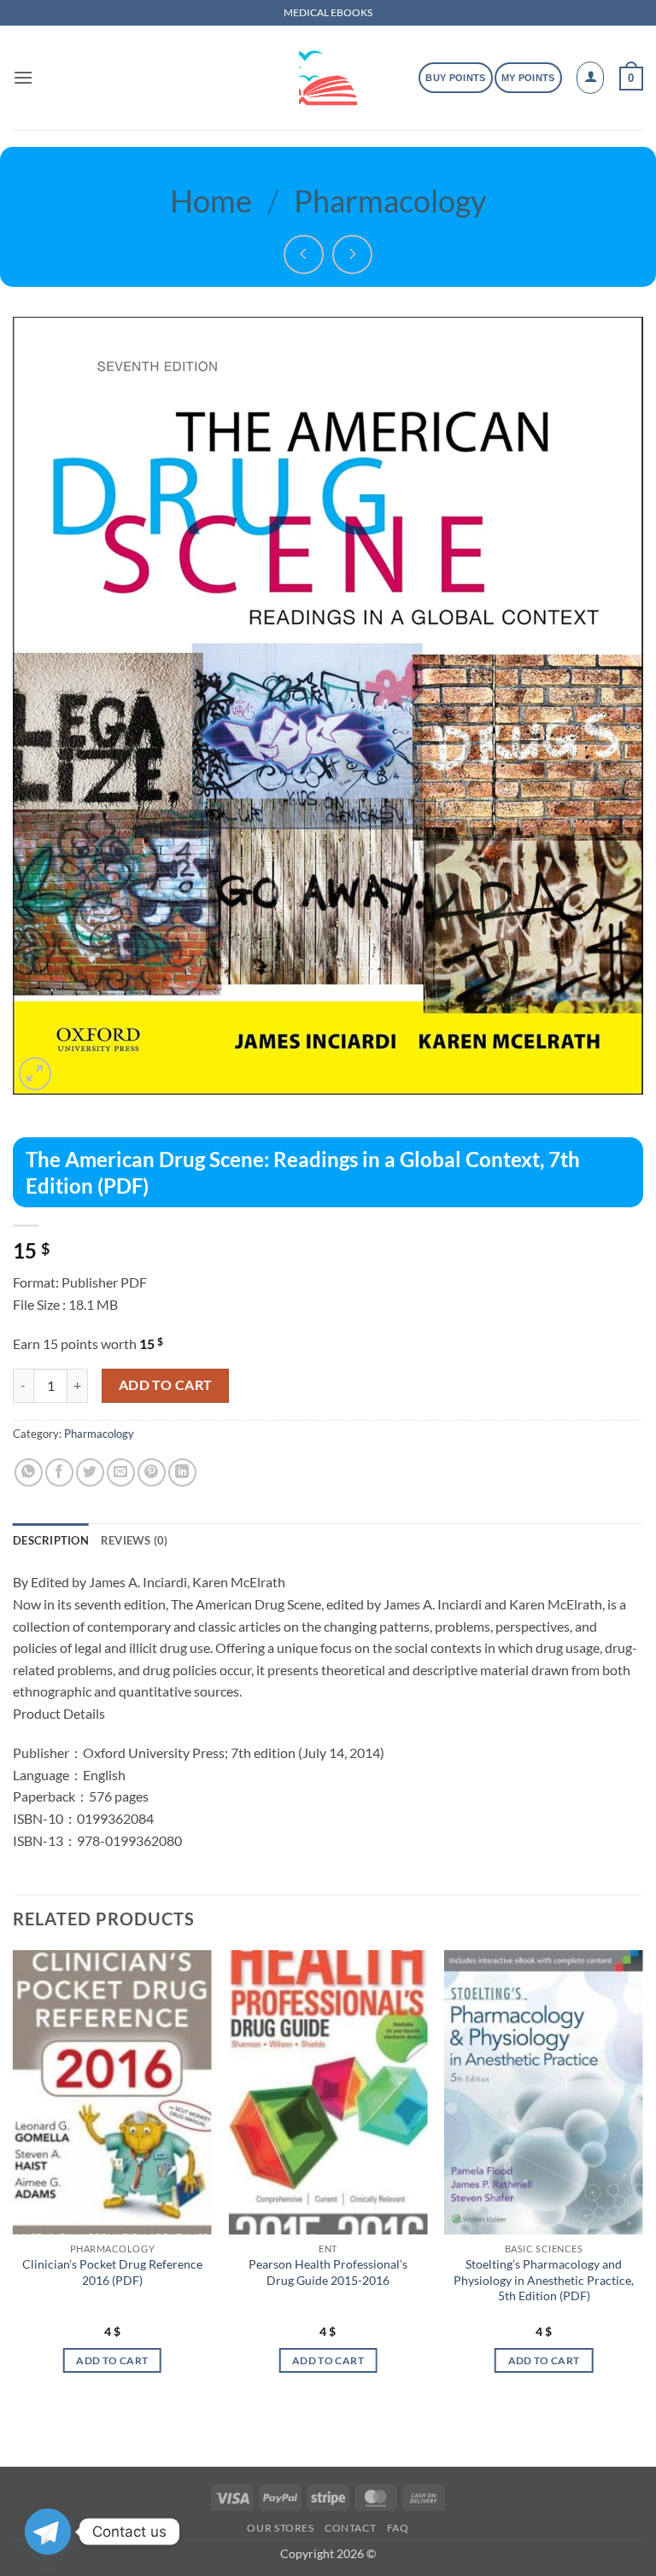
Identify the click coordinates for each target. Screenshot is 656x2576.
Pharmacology (390, 201)
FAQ (398, 2528)
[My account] (590, 78)
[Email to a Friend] (121, 1472)
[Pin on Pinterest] (152, 1472)
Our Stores (280, 2528)
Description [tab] (51, 1540)
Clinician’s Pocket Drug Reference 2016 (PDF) (112, 2272)
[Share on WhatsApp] (29, 1472)
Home (211, 201)
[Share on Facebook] (59, 1472)
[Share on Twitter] (90, 1472)
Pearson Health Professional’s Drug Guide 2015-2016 (328, 2272)
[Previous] (14, 2177)
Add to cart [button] (112, 2360)
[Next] (642, 2177)
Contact (350, 2528)
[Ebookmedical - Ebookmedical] (328, 78)
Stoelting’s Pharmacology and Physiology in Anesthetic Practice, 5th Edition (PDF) (544, 2280)
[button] (23, 77)
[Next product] (304, 255)
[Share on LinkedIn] (182, 1472)
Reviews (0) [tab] (135, 1540)
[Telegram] (48, 2532)
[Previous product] (352, 255)
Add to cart (166, 1385)
